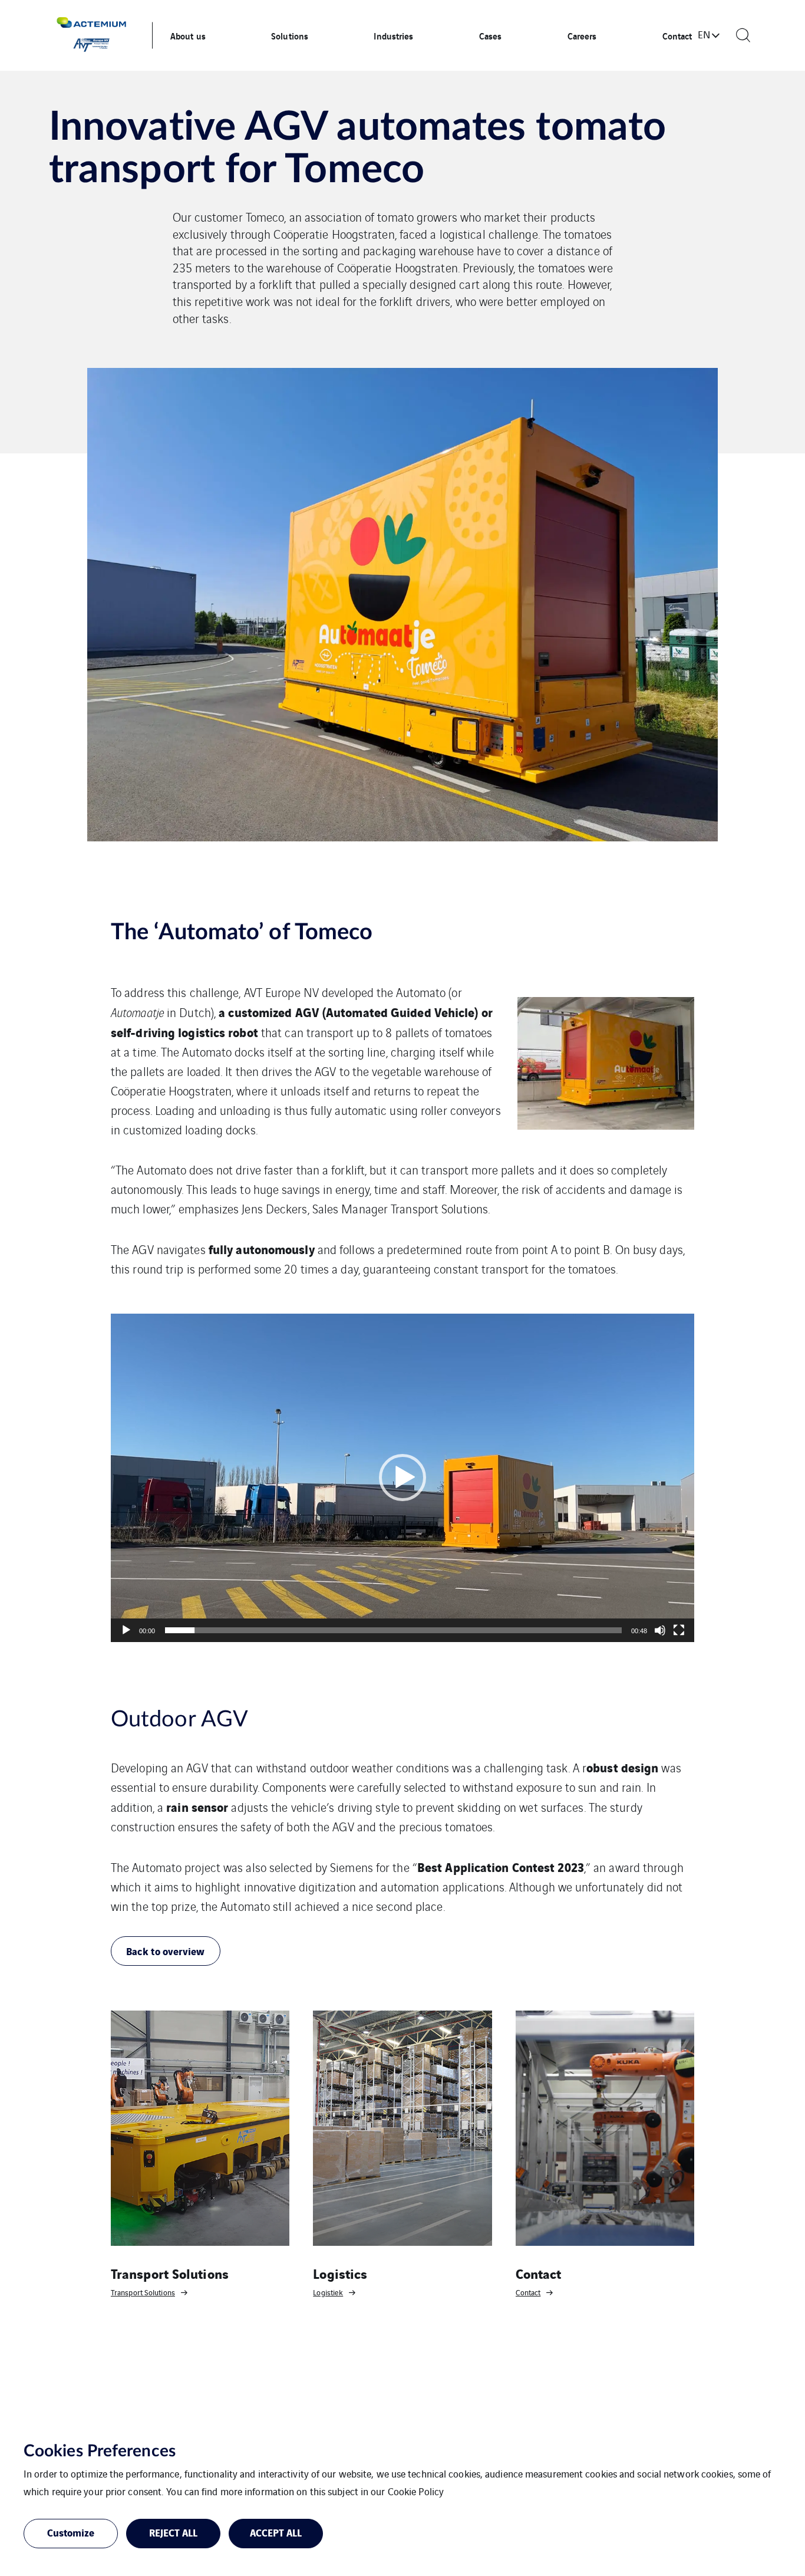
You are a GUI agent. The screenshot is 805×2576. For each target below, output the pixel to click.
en (704, 34)
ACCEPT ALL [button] (276, 2532)
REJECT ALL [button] (174, 2532)
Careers (582, 35)
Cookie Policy (416, 2491)
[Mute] (660, 1630)
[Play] (126, 1630)
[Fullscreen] (679, 1630)
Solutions (290, 35)
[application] (402, 1478)
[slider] (393, 1630)
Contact (677, 35)
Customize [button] (71, 2532)
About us (188, 35)
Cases (491, 35)
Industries (393, 35)
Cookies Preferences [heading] (100, 2451)
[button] (402, 1478)
